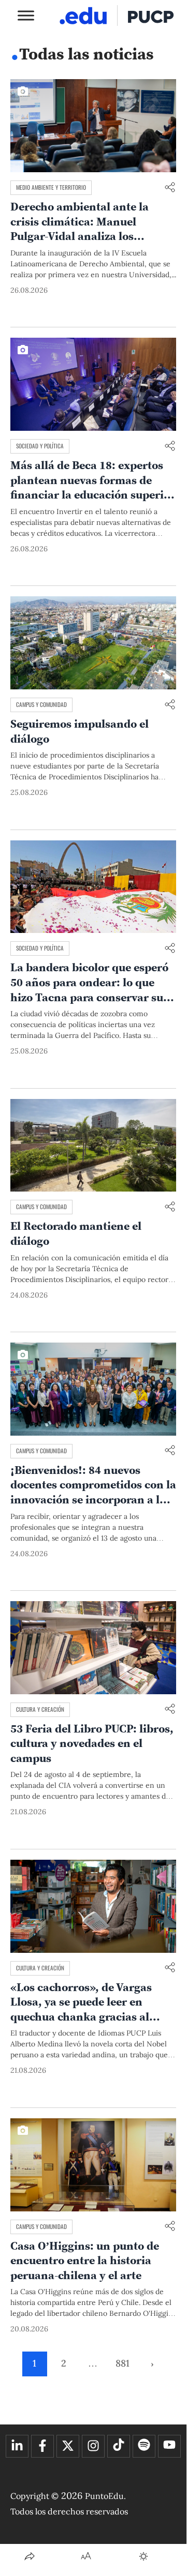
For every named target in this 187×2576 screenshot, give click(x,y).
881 (123, 2363)
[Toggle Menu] (26, 15)
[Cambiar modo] (143, 2556)
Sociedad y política (40, 446)
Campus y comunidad (41, 704)
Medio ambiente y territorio (51, 187)
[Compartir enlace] (170, 188)
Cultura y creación (40, 1709)
